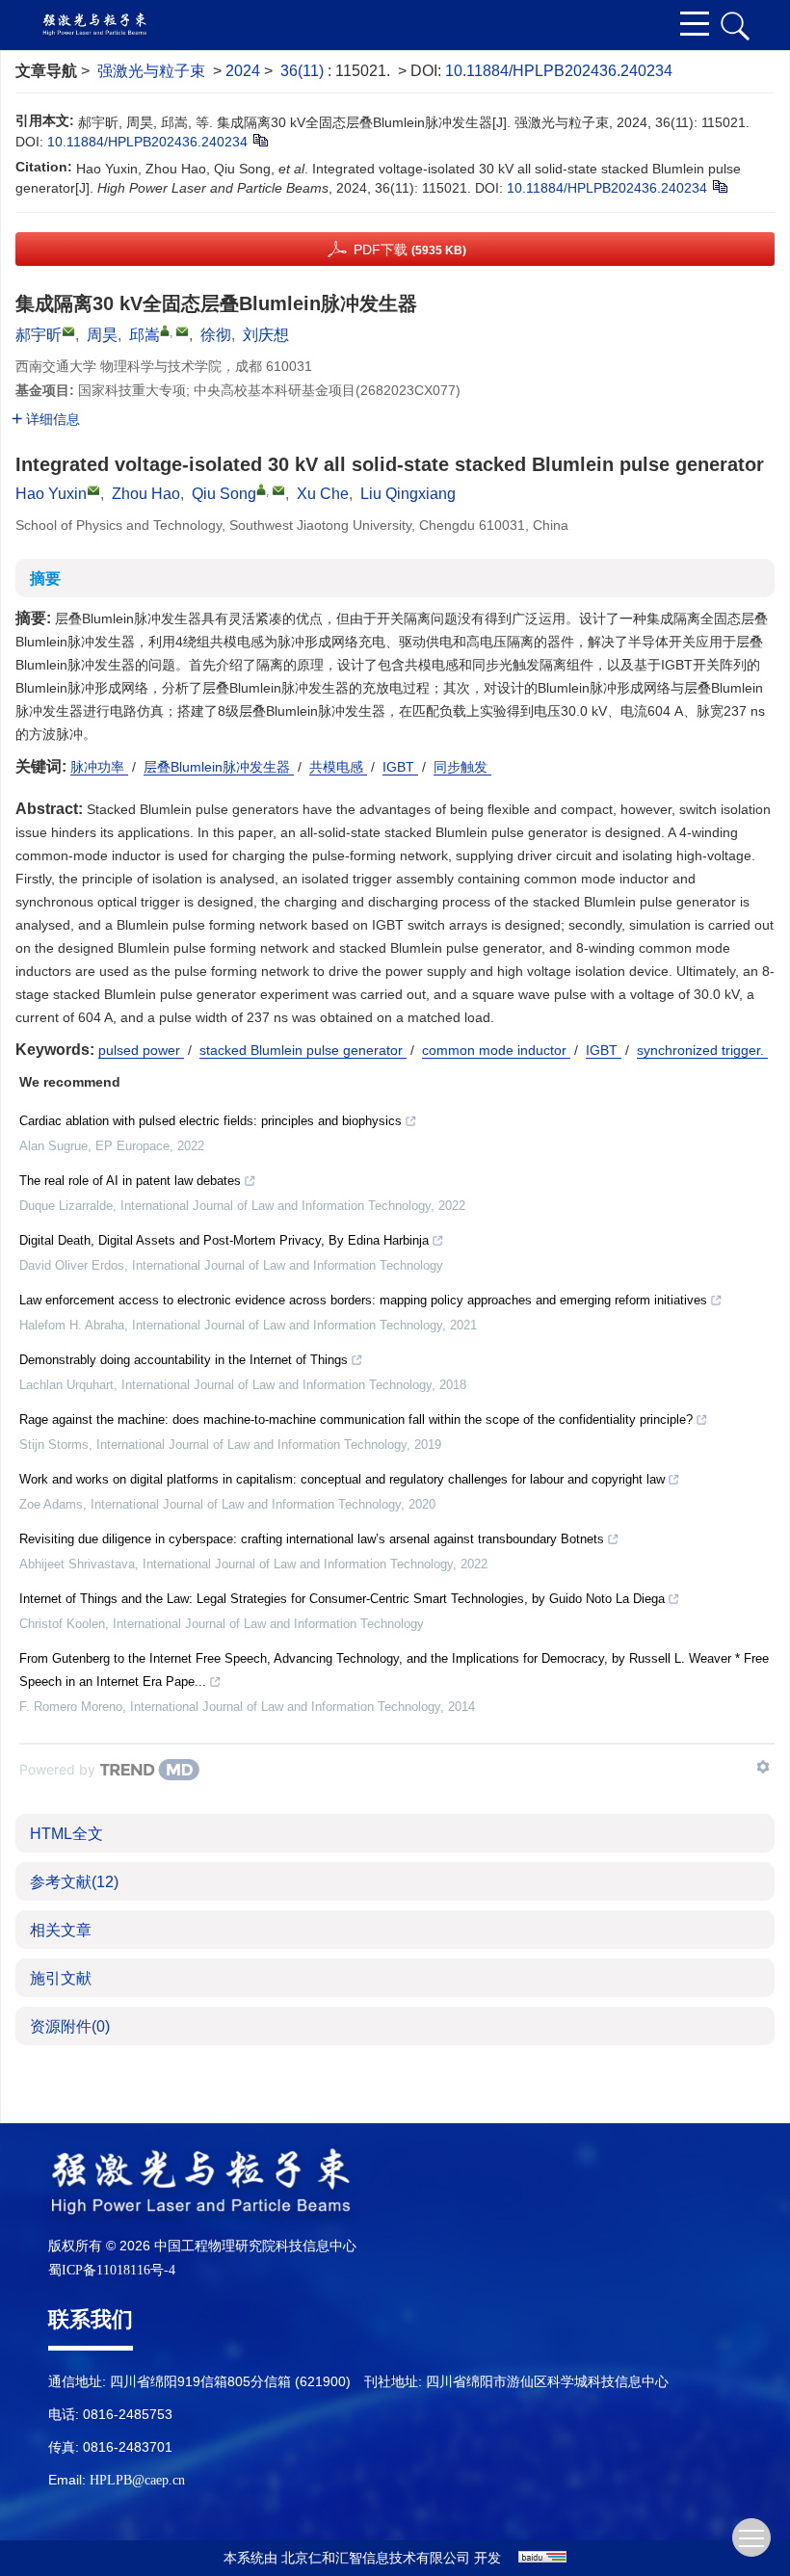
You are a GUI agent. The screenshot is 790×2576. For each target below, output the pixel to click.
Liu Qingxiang (408, 494)
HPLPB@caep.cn (137, 2480)
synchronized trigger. (702, 1050)
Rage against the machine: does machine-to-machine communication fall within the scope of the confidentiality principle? (356, 1419)
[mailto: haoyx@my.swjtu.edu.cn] (93, 490)
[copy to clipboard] (719, 186)
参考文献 (74, 1882)
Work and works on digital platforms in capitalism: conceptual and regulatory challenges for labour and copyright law (342, 1479)
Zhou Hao (146, 494)
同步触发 (462, 767)
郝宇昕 (39, 335)
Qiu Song (224, 494)
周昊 (102, 335)
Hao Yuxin (51, 494)
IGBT (400, 767)
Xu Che (323, 494)
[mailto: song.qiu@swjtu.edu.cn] (278, 490)
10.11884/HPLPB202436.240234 (559, 71)
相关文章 (61, 1930)
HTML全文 (66, 1834)
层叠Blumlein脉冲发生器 (219, 767)
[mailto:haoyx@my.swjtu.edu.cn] (68, 331)
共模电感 (338, 767)
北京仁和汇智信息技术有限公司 (376, 2558)
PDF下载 (410, 250)
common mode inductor (496, 1050)
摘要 (45, 578)
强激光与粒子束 (151, 71)
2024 (243, 71)
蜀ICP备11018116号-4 (112, 2270)
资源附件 (70, 2026)
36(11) (304, 71)
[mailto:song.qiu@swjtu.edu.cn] (182, 331)
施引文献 (61, 1978)
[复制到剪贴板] (260, 140)
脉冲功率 (99, 767)
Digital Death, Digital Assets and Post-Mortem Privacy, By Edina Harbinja (224, 1240)
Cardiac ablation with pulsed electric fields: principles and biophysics (211, 1121)
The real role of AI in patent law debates (130, 1181)
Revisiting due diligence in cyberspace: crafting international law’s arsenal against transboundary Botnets (312, 1539)
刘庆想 (266, 335)
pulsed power (141, 1050)
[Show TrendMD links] (763, 1767)
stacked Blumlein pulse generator (303, 1050)
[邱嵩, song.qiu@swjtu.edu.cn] (165, 330)
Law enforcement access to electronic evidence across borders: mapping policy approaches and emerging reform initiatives (363, 1300)
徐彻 (216, 335)
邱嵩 (145, 335)
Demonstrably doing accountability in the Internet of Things (184, 1360)
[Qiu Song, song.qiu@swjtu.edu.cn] (261, 489)
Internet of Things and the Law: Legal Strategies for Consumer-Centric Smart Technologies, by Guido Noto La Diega (342, 1599)
